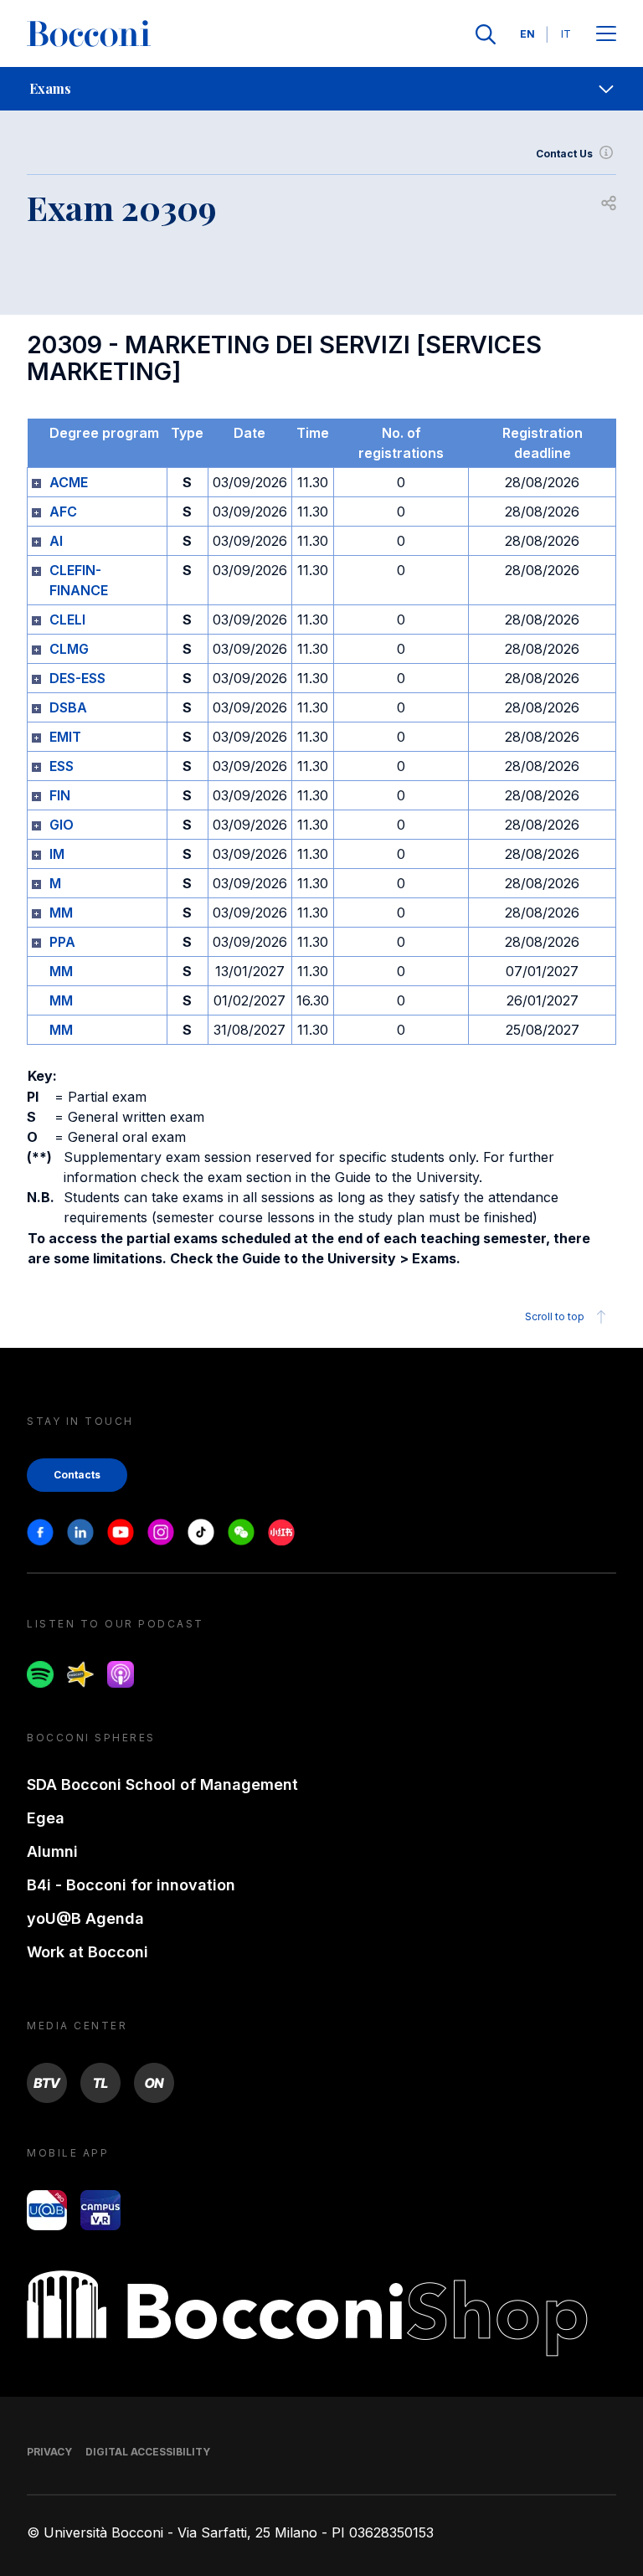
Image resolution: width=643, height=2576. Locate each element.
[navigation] (321, 89)
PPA (62, 942)
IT (566, 34)
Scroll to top (555, 1316)
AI (56, 541)
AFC (63, 512)
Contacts (77, 1475)
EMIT (65, 737)
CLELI (67, 620)
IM (57, 854)
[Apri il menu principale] (606, 35)
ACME (69, 482)
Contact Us (564, 154)
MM (61, 913)
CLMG (69, 649)
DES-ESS (77, 678)
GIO (62, 825)
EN (527, 34)
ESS (62, 766)
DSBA (68, 707)
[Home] (89, 34)
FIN (60, 795)
